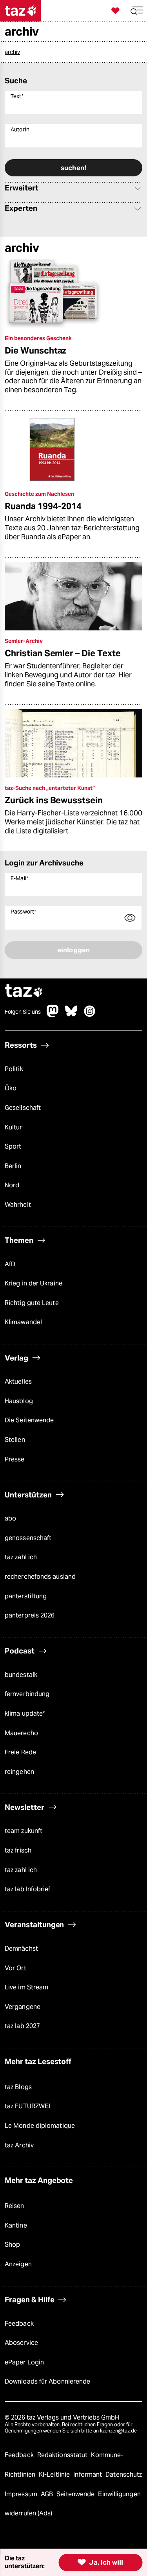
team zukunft (24, 1831)
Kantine (16, 2225)
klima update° (25, 1713)
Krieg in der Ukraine (34, 1283)
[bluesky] (71, 1015)
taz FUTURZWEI (27, 2106)
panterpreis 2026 (30, 1615)
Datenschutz (124, 2475)
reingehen (19, 1772)
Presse (15, 1459)
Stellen (15, 1440)
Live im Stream (26, 1987)
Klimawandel (23, 1322)
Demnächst (21, 1949)
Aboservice (21, 2343)
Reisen (15, 2206)
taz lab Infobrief (28, 1889)
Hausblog (19, 1401)
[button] (137, 11)
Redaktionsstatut (63, 2455)
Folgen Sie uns (23, 1012)
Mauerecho (21, 1733)
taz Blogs (18, 2087)
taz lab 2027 (22, 2026)
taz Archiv (19, 2145)
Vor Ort (15, 1968)
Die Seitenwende (29, 1420)
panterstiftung (26, 1596)
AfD (10, 1264)
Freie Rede (20, 1752)
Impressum (22, 2494)
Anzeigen (18, 2264)
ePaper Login (24, 2362)
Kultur (14, 1127)
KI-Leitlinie (55, 2475)
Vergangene (23, 2007)
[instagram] (90, 1015)
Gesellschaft (23, 1108)
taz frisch (18, 1850)
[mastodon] (53, 1015)
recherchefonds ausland (40, 1577)
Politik (14, 1069)
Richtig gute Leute (32, 1303)
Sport (13, 1146)
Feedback (19, 2324)
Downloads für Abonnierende (47, 2381)
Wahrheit (18, 1205)
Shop (12, 2245)
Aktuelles (18, 1381)
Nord (12, 1185)
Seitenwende (76, 2494)
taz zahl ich (21, 1557)
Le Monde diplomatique (40, 2126)
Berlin (13, 1166)
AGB (48, 2494)
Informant (88, 2475)
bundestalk (21, 1675)
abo (10, 1518)
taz (24, 992)
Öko (11, 1088)
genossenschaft (28, 1538)
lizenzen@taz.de (118, 2431)
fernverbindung (27, 1694)
